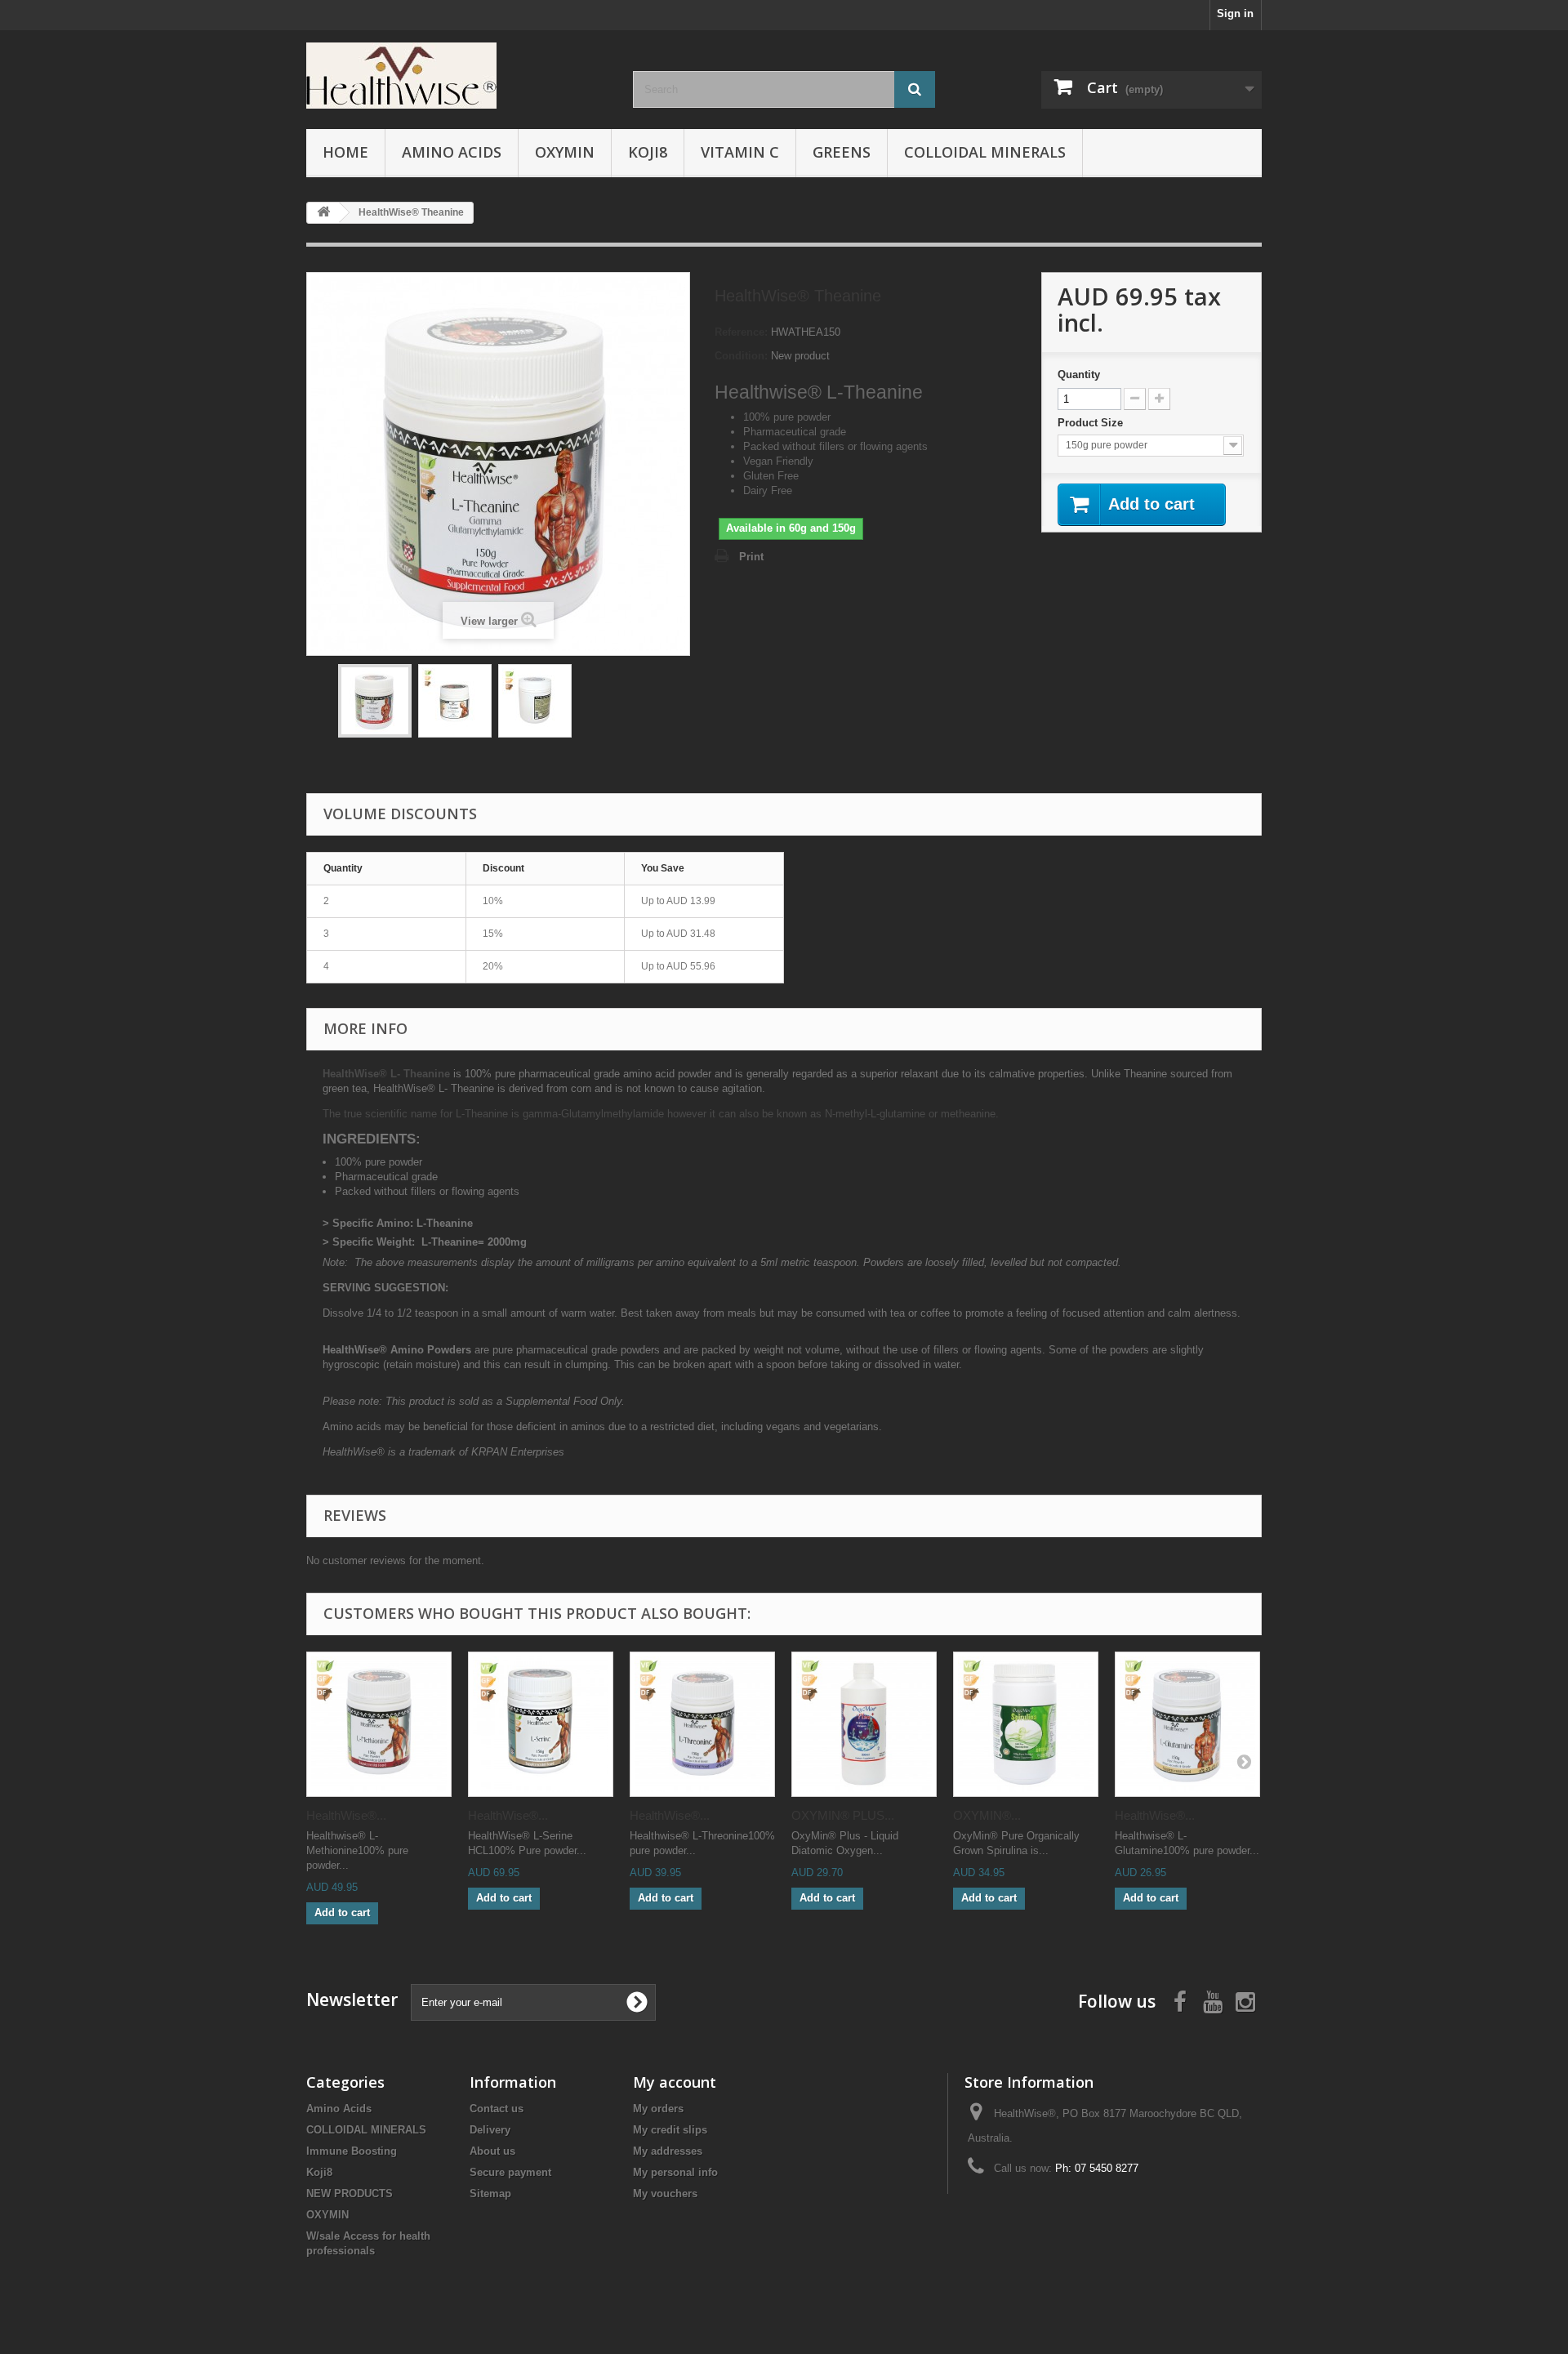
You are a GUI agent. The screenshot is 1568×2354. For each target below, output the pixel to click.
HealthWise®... (346, 1815)
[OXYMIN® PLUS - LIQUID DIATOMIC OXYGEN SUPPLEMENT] (864, 1724)
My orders (658, 2109)
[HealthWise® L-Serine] (541, 1724)
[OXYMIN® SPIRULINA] (1026, 1724)
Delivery (490, 2130)
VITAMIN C (740, 152)
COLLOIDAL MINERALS (985, 152)
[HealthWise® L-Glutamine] (1187, 1724)
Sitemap (490, 2193)
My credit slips (670, 2130)
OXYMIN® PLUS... (843, 1815)
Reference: (741, 332)
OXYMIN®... (987, 1815)
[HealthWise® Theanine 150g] (375, 701)
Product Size (1092, 423)
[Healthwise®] (457, 76)
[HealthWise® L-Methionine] (379, 1724)
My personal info (675, 2172)
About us (492, 2151)
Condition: (741, 356)
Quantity (1079, 374)
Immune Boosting (352, 2151)
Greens (842, 152)
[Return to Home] (323, 213)
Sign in (1235, 13)
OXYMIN (565, 152)
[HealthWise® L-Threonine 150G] (702, 1724)
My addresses (668, 2151)
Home (345, 152)
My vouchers (665, 2193)
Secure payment (510, 2172)
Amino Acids (452, 152)
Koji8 (648, 152)
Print (751, 557)
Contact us (497, 2109)
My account (675, 2082)
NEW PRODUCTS (350, 2193)
